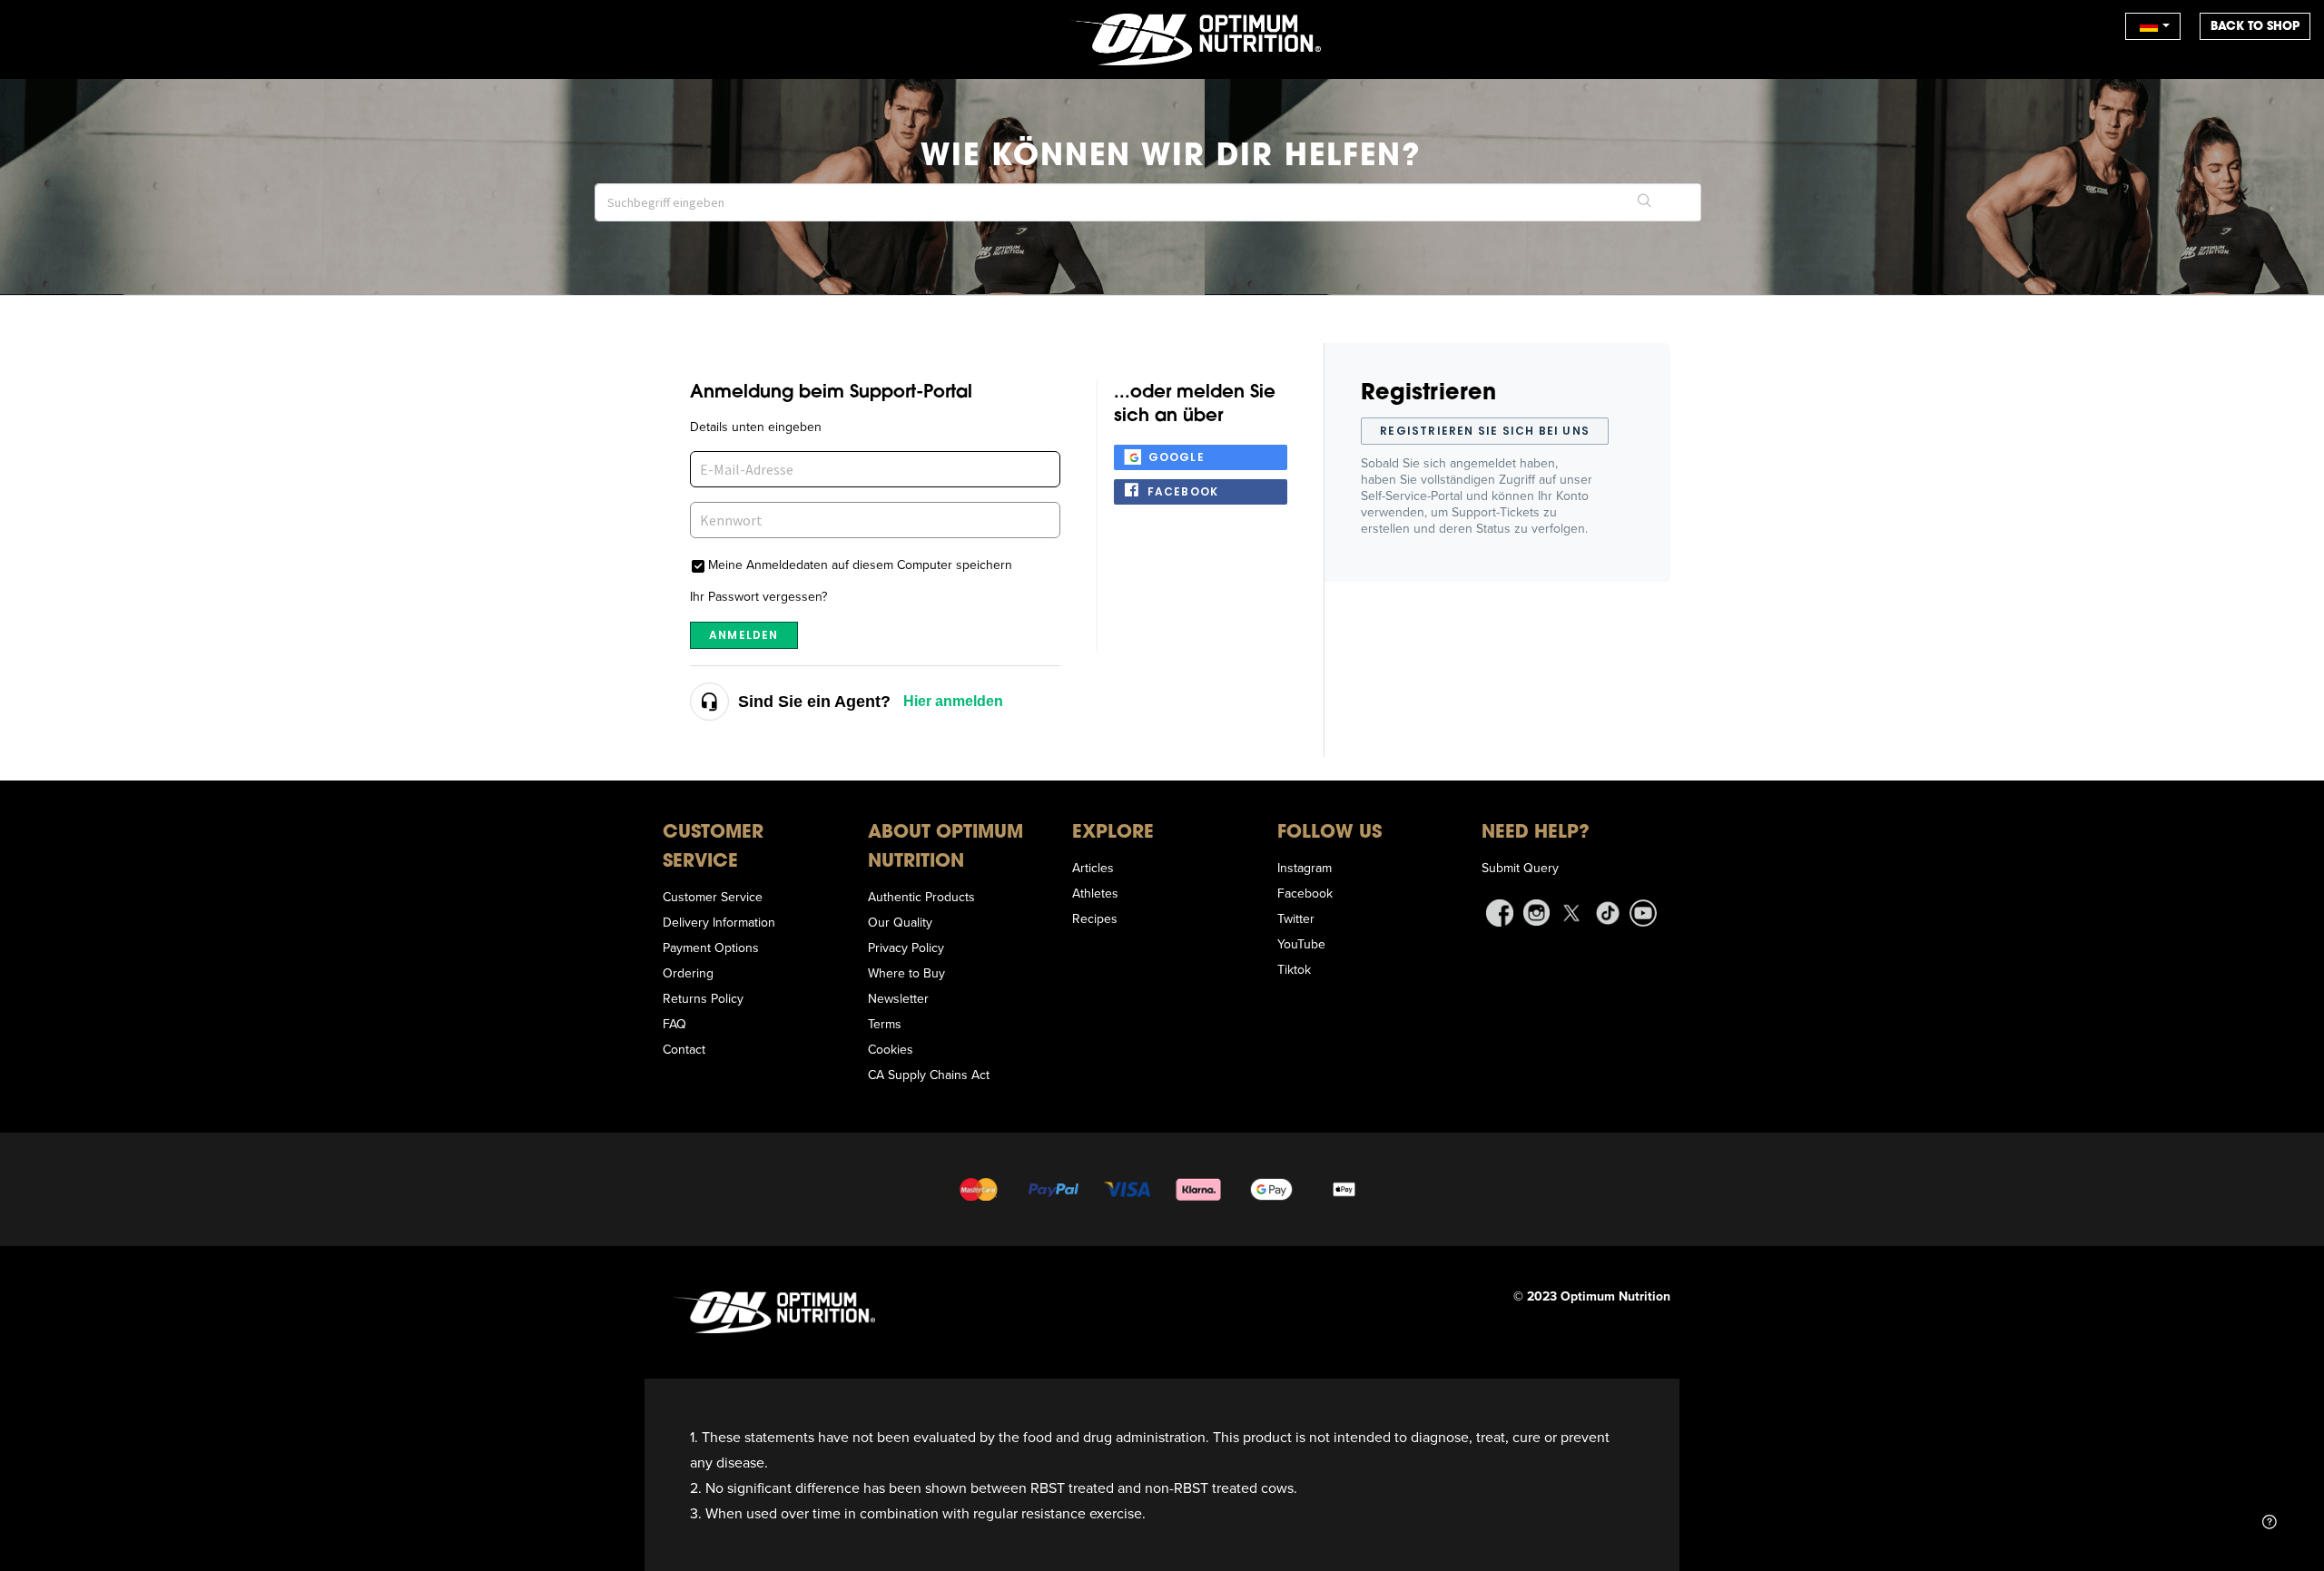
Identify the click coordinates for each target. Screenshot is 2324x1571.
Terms (885, 1024)
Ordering (688, 973)
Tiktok (1294, 969)
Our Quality (900, 922)
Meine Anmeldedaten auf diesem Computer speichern (860, 564)
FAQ (675, 1024)
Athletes (1095, 893)
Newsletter (898, 998)
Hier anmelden (953, 701)
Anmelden (744, 635)
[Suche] (1645, 202)
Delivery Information (719, 922)
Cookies (891, 1049)
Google (1177, 457)
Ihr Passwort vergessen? (758, 596)
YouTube (1301, 944)
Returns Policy (703, 998)
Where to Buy (906, 973)
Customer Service (713, 897)
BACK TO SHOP (2255, 26)
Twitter (1296, 918)
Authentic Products (921, 897)
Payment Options (711, 948)
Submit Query (1520, 868)
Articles (1093, 868)
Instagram (1305, 868)
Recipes (1095, 918)
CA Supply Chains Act (929, 1075)
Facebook (1183, 491)
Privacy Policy (906, 948)
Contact (684, 1049)
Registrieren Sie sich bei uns (1485, 431)
